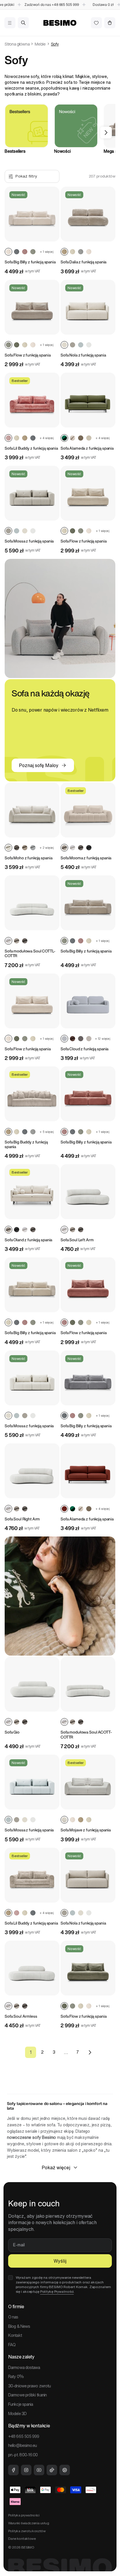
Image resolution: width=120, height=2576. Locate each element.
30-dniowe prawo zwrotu (29, 2386)
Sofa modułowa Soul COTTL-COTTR (30, 954)
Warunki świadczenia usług (29, 2523)
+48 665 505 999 (48, 5)
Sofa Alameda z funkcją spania (87, 448)
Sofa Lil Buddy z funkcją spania (31, 448)
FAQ (12, 2345)
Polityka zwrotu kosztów (27, 2531)
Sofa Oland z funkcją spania (28, 1240)
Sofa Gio (12, 1732)
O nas (13, 2317)
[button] (10, 23)
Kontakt (15, 2335)
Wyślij (60, 2261)
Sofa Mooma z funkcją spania (86, 858)
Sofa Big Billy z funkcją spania (30, 262)
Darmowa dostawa (24, 2368)
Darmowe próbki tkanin (27, 2395)
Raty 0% (16, 2377)
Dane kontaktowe (22, 2538)
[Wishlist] (96, 23)
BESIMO (28, 2547)
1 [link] (31, 2052)
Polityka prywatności (24, 2515)
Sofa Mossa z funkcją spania (29, 541)
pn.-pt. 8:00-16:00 (23, 2455)
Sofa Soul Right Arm (22, 1519)
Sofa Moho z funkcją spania (28, 858)
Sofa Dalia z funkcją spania (83, 262)
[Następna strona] (89, 2052)
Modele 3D (17, 2414)
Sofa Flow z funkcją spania (28, 355)
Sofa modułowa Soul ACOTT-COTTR (86, 1735)
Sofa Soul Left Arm (77, 1240)
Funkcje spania (21, 2404)
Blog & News (19, 2326)
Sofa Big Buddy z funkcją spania (26, 1144)
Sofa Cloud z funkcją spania (84, 1049)
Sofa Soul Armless (21, 2016)
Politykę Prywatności (57, 2291)
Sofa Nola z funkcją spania (83, 355)
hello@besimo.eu (23, 2445)
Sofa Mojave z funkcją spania (86, 1830)
